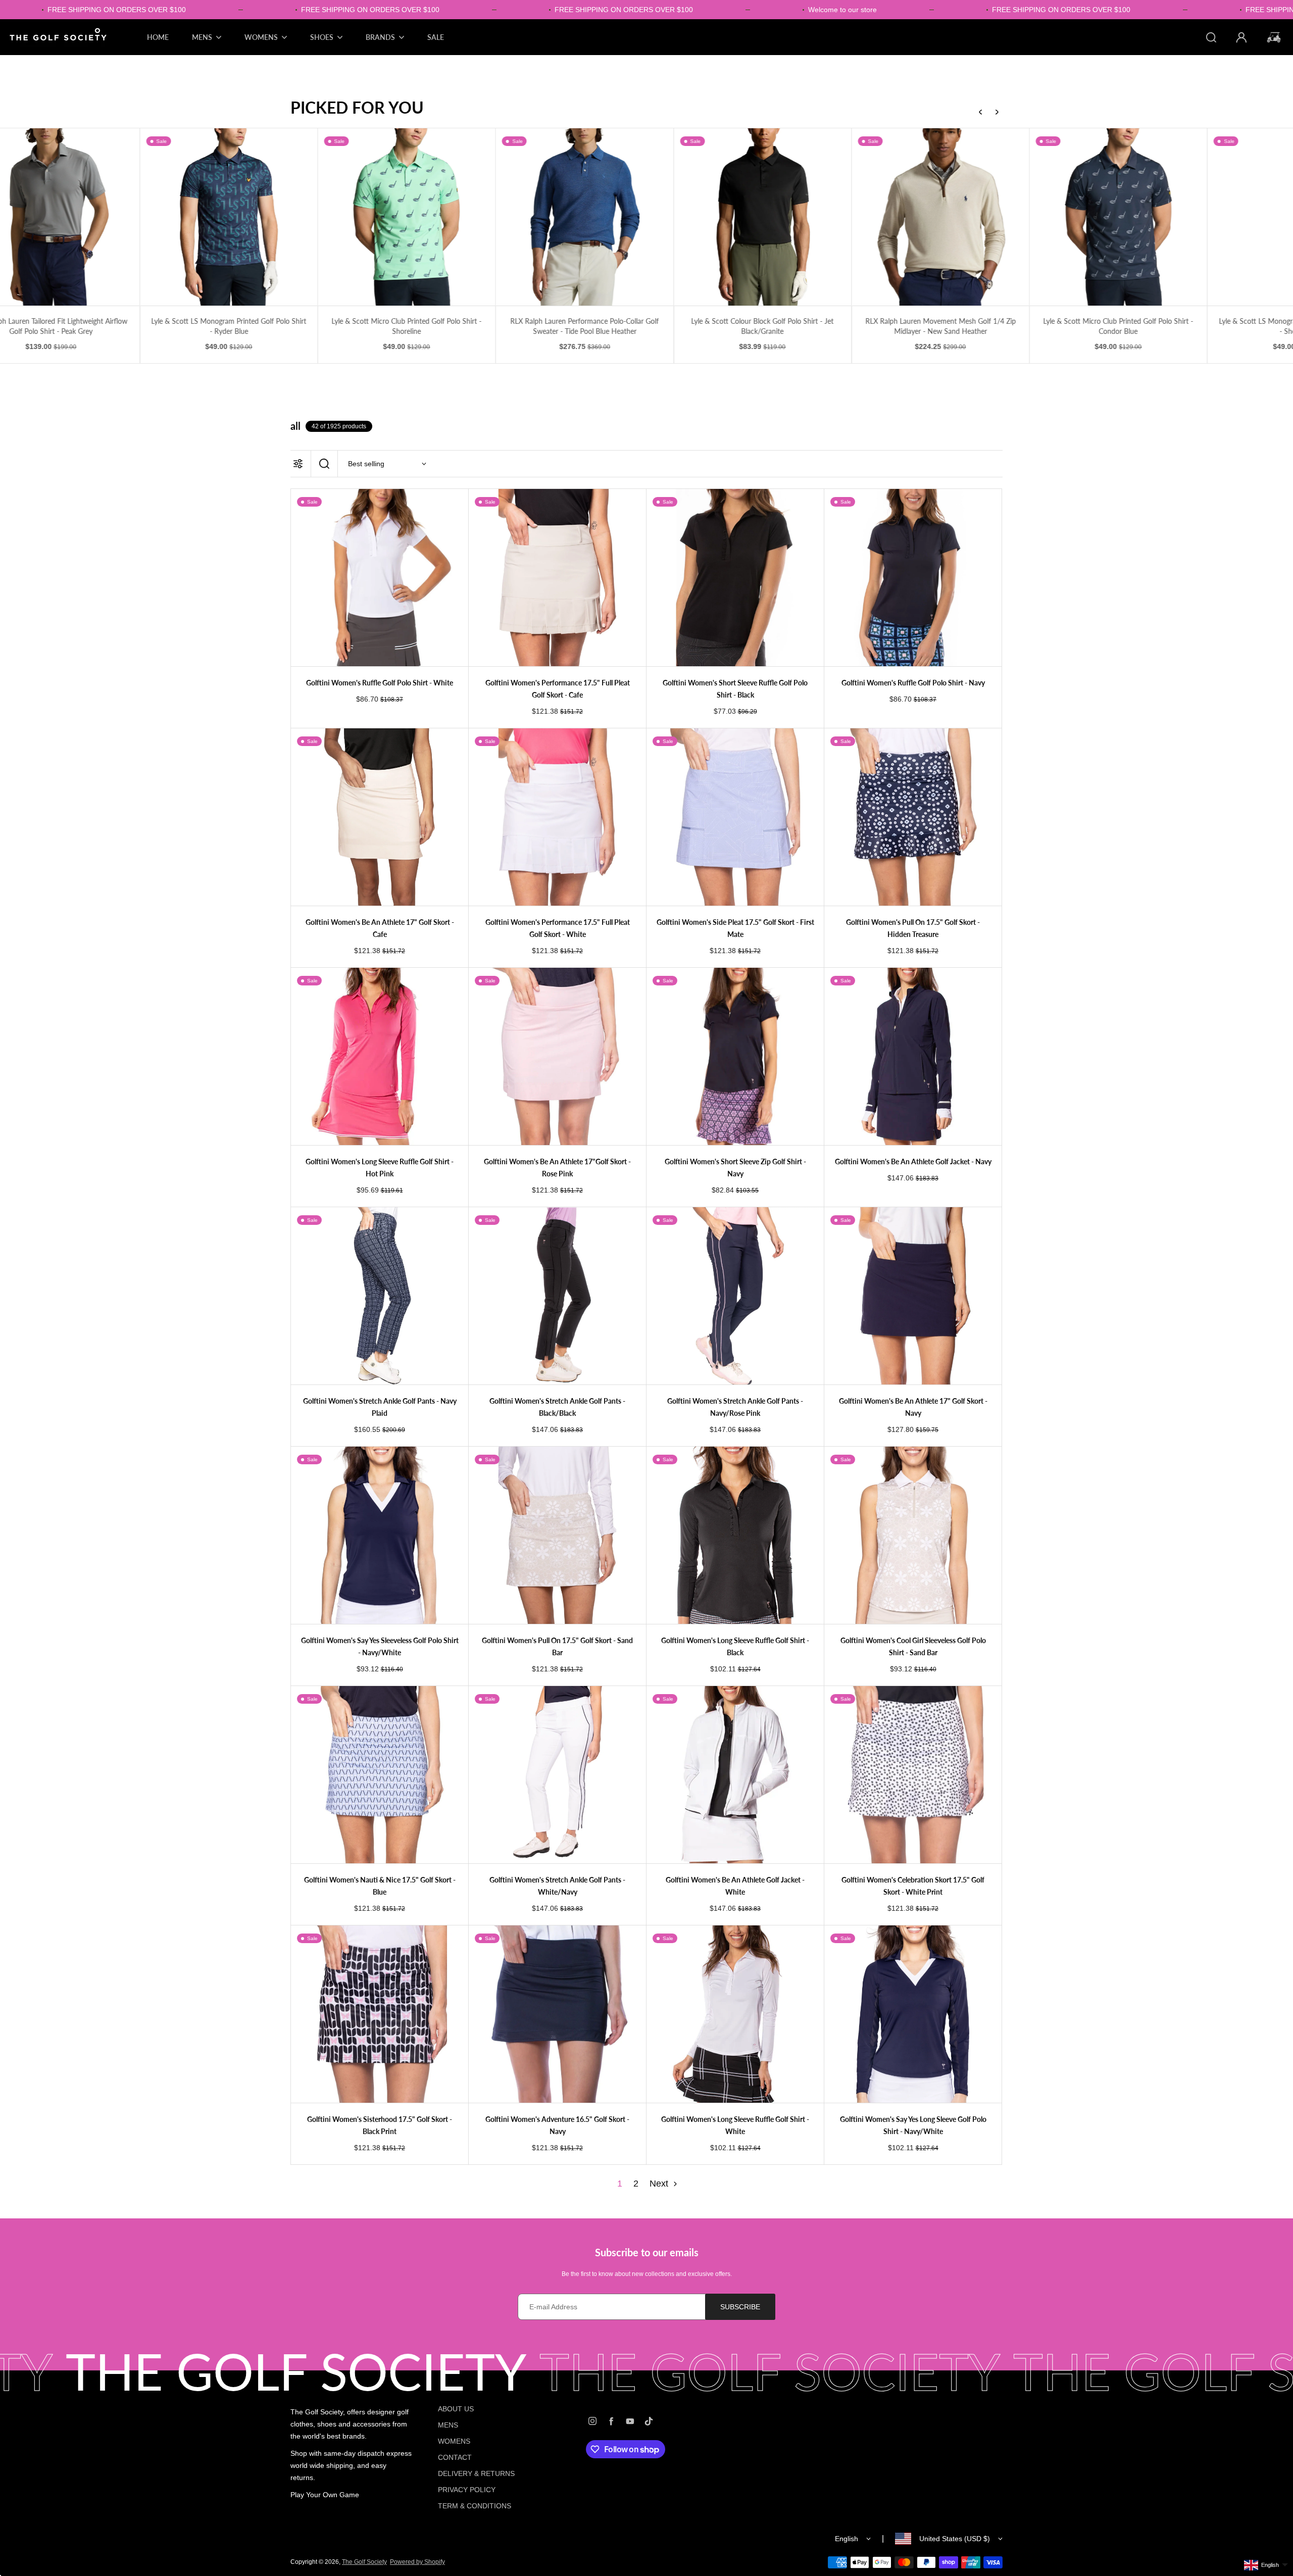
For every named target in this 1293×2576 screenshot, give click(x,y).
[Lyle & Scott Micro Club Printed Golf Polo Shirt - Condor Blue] (913, 217)
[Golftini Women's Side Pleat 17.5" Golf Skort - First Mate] (735, 817)
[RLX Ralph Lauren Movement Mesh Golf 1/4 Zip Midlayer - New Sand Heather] (736, 217)
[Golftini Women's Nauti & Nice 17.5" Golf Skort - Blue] (380, 1775)
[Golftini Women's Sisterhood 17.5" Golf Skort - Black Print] (380, 2014)
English (847, 2539)
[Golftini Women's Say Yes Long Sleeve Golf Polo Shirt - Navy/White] (913, 2014)
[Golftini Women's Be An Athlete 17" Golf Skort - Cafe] (380, 817)
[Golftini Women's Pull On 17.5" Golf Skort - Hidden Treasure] (913, 817)
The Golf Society (364, 2562)
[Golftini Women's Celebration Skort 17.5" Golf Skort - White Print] (913, 1775)
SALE (436, 37)
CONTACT (455, 2457)
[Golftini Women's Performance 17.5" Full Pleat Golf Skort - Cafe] (557, 578)
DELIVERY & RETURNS (476, 2473)
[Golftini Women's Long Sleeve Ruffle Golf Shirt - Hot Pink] (380, 1056)
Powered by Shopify (417, 2562)
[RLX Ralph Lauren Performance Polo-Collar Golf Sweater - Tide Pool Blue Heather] (380, 217)
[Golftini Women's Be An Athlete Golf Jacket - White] (735, 1775)
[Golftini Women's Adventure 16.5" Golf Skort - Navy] (557, 2014)
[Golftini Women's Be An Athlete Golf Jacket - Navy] (913, 1056)
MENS (448, 2425)
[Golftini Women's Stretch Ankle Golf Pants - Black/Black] (557, 1296)
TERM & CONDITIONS (475, 2506)
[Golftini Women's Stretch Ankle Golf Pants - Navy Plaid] (380, 1296)
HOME (158, 37)
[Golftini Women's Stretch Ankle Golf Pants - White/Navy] (557, 1775)
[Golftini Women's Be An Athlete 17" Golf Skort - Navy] (913, 1296)
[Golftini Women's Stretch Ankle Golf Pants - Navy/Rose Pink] (735, 1296)
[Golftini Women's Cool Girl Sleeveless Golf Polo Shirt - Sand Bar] (913, 1535)
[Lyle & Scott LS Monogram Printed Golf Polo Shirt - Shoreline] (1091, 217)
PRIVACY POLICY (467, 2490)
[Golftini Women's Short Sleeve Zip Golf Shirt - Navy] (735, 1056)
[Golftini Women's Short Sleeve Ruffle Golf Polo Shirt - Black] (735, 578)
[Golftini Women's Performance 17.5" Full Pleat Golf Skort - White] (557, 817)
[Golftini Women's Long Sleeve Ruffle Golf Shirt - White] (735, 2014)
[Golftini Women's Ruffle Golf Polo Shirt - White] (380, 578)
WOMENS (454, 2441)
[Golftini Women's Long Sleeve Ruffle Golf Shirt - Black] (735, 1535)
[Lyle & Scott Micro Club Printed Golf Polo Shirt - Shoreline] (202, 217)
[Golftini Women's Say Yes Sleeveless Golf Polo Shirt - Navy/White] (380, 1535)
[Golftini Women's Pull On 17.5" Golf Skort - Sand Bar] (557, 1535)
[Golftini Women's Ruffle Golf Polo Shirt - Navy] (913, 578)
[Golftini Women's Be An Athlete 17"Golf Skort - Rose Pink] (557, 1056)
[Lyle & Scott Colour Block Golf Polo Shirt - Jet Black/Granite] (557, 217)
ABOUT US (456, 2409)
